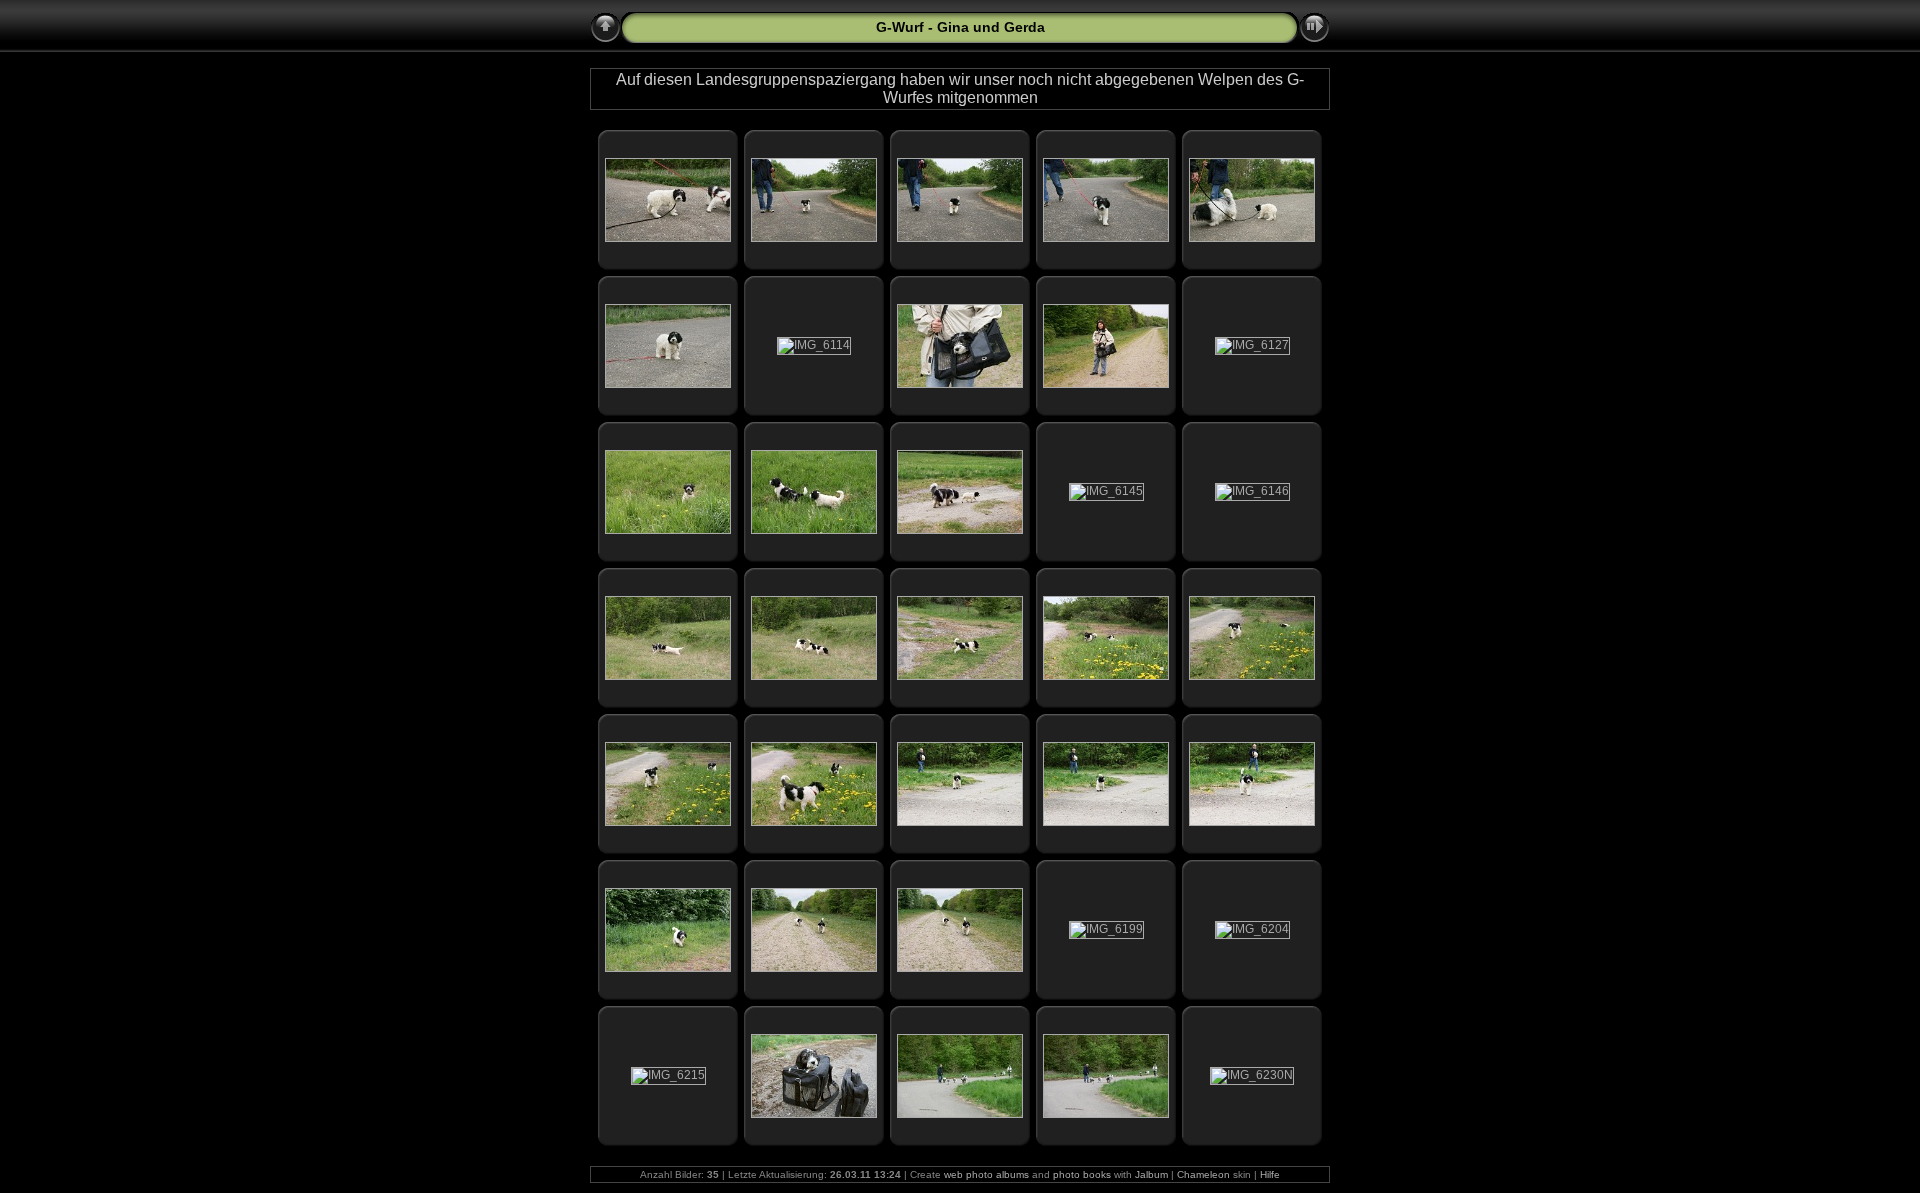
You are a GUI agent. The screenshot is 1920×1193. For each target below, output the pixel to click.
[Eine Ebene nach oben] (605, 27)
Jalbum (1151, 1174)
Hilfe (1270, 1174)
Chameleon (1203, 1174)
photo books (1082, 1174)
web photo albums (986, 1174)
